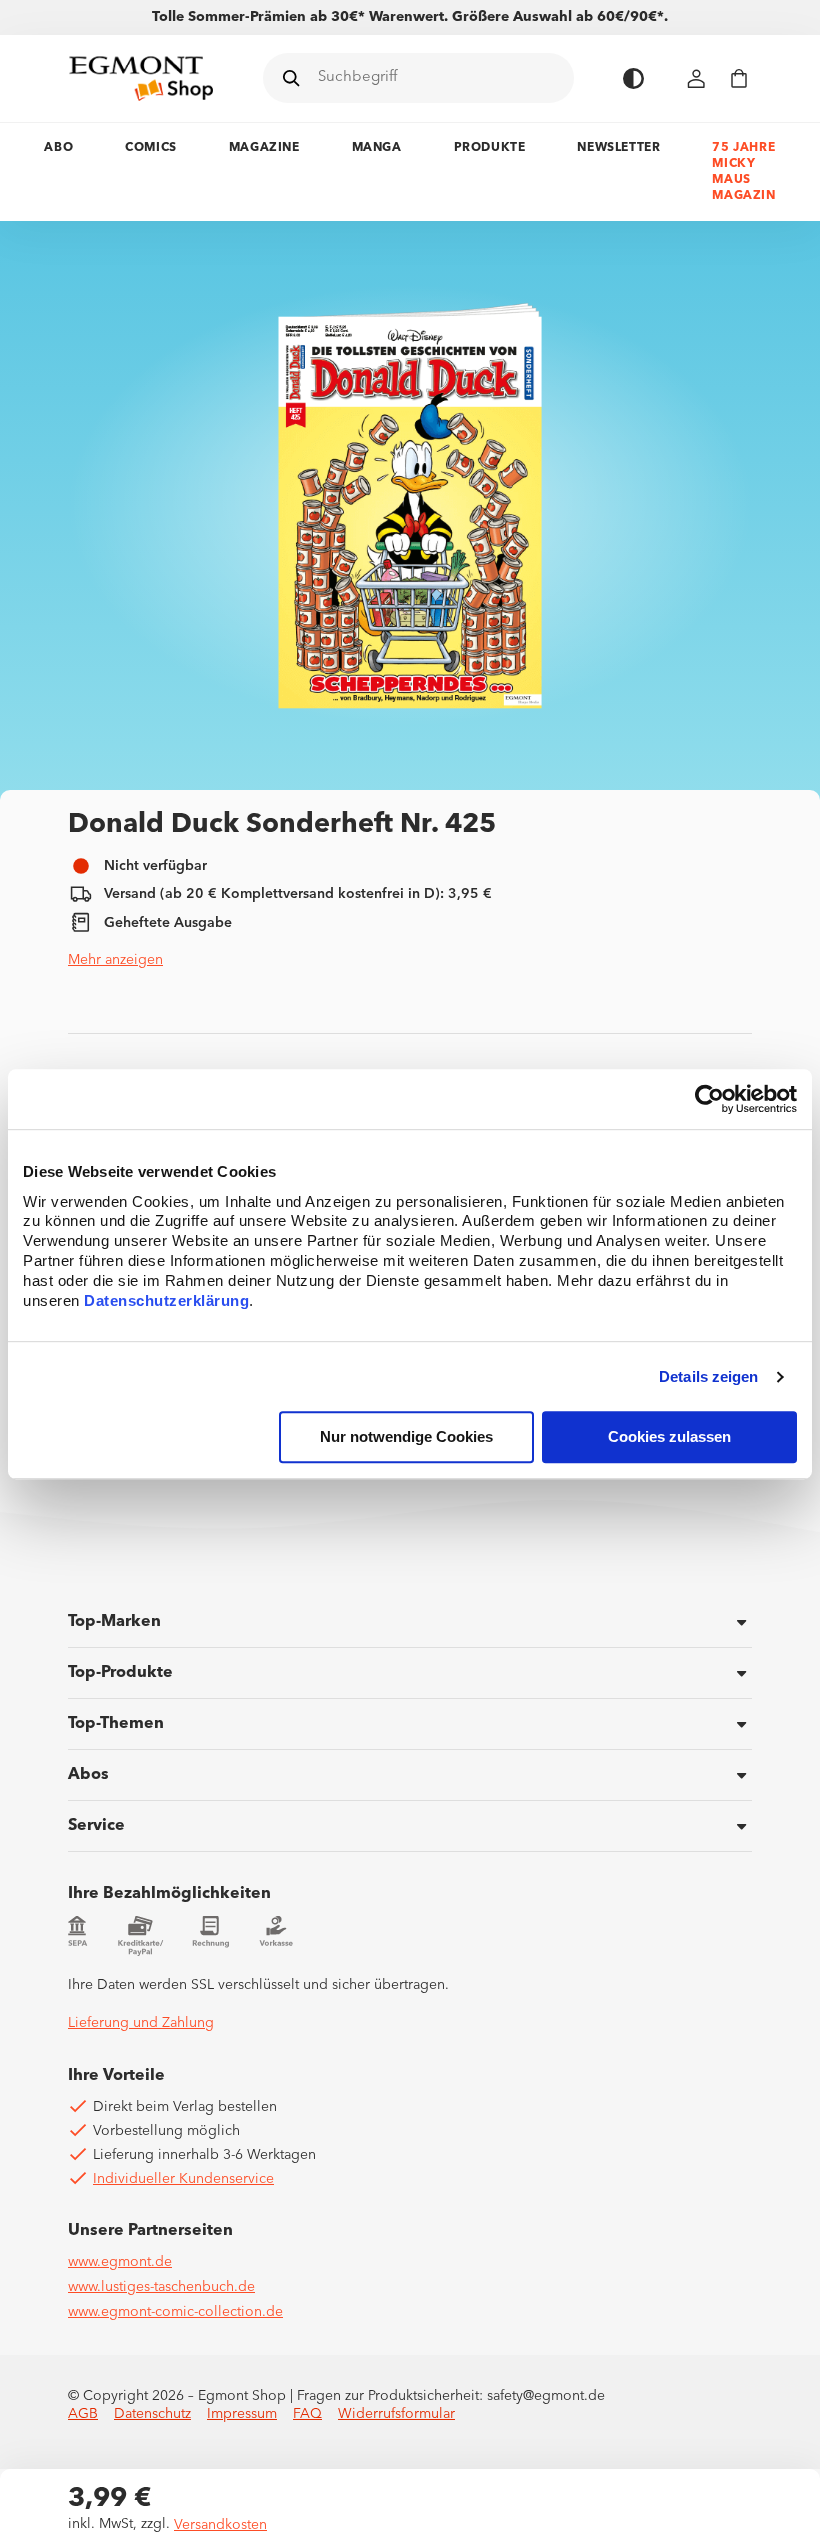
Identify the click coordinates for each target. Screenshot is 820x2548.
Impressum (242, 2414)
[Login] (697, 78)
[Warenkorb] (739, 78)
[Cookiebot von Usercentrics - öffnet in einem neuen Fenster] (709, 1099)
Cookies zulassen (669, 1437)
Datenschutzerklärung (166, 1301)
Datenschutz (152, 2414)
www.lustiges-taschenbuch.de (161, 2287)
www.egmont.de (120, 2262)
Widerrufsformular (396, 2414)
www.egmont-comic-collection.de (175, 2312)
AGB (83, 2414)
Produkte (490, 148)
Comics (151, 148)
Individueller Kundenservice (183, 2179)
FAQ (307, 2414)
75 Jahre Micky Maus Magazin (743, 172)
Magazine (264, 148)
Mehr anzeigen (115, 960)
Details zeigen (708, 1376)
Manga (377, 148)
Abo (58, 148)
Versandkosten (220, 2525)
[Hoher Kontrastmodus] (633, 78)
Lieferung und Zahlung (141, 2023)
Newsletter (618, 148)
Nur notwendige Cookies (406, 1437)
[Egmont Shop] (141, 78)
